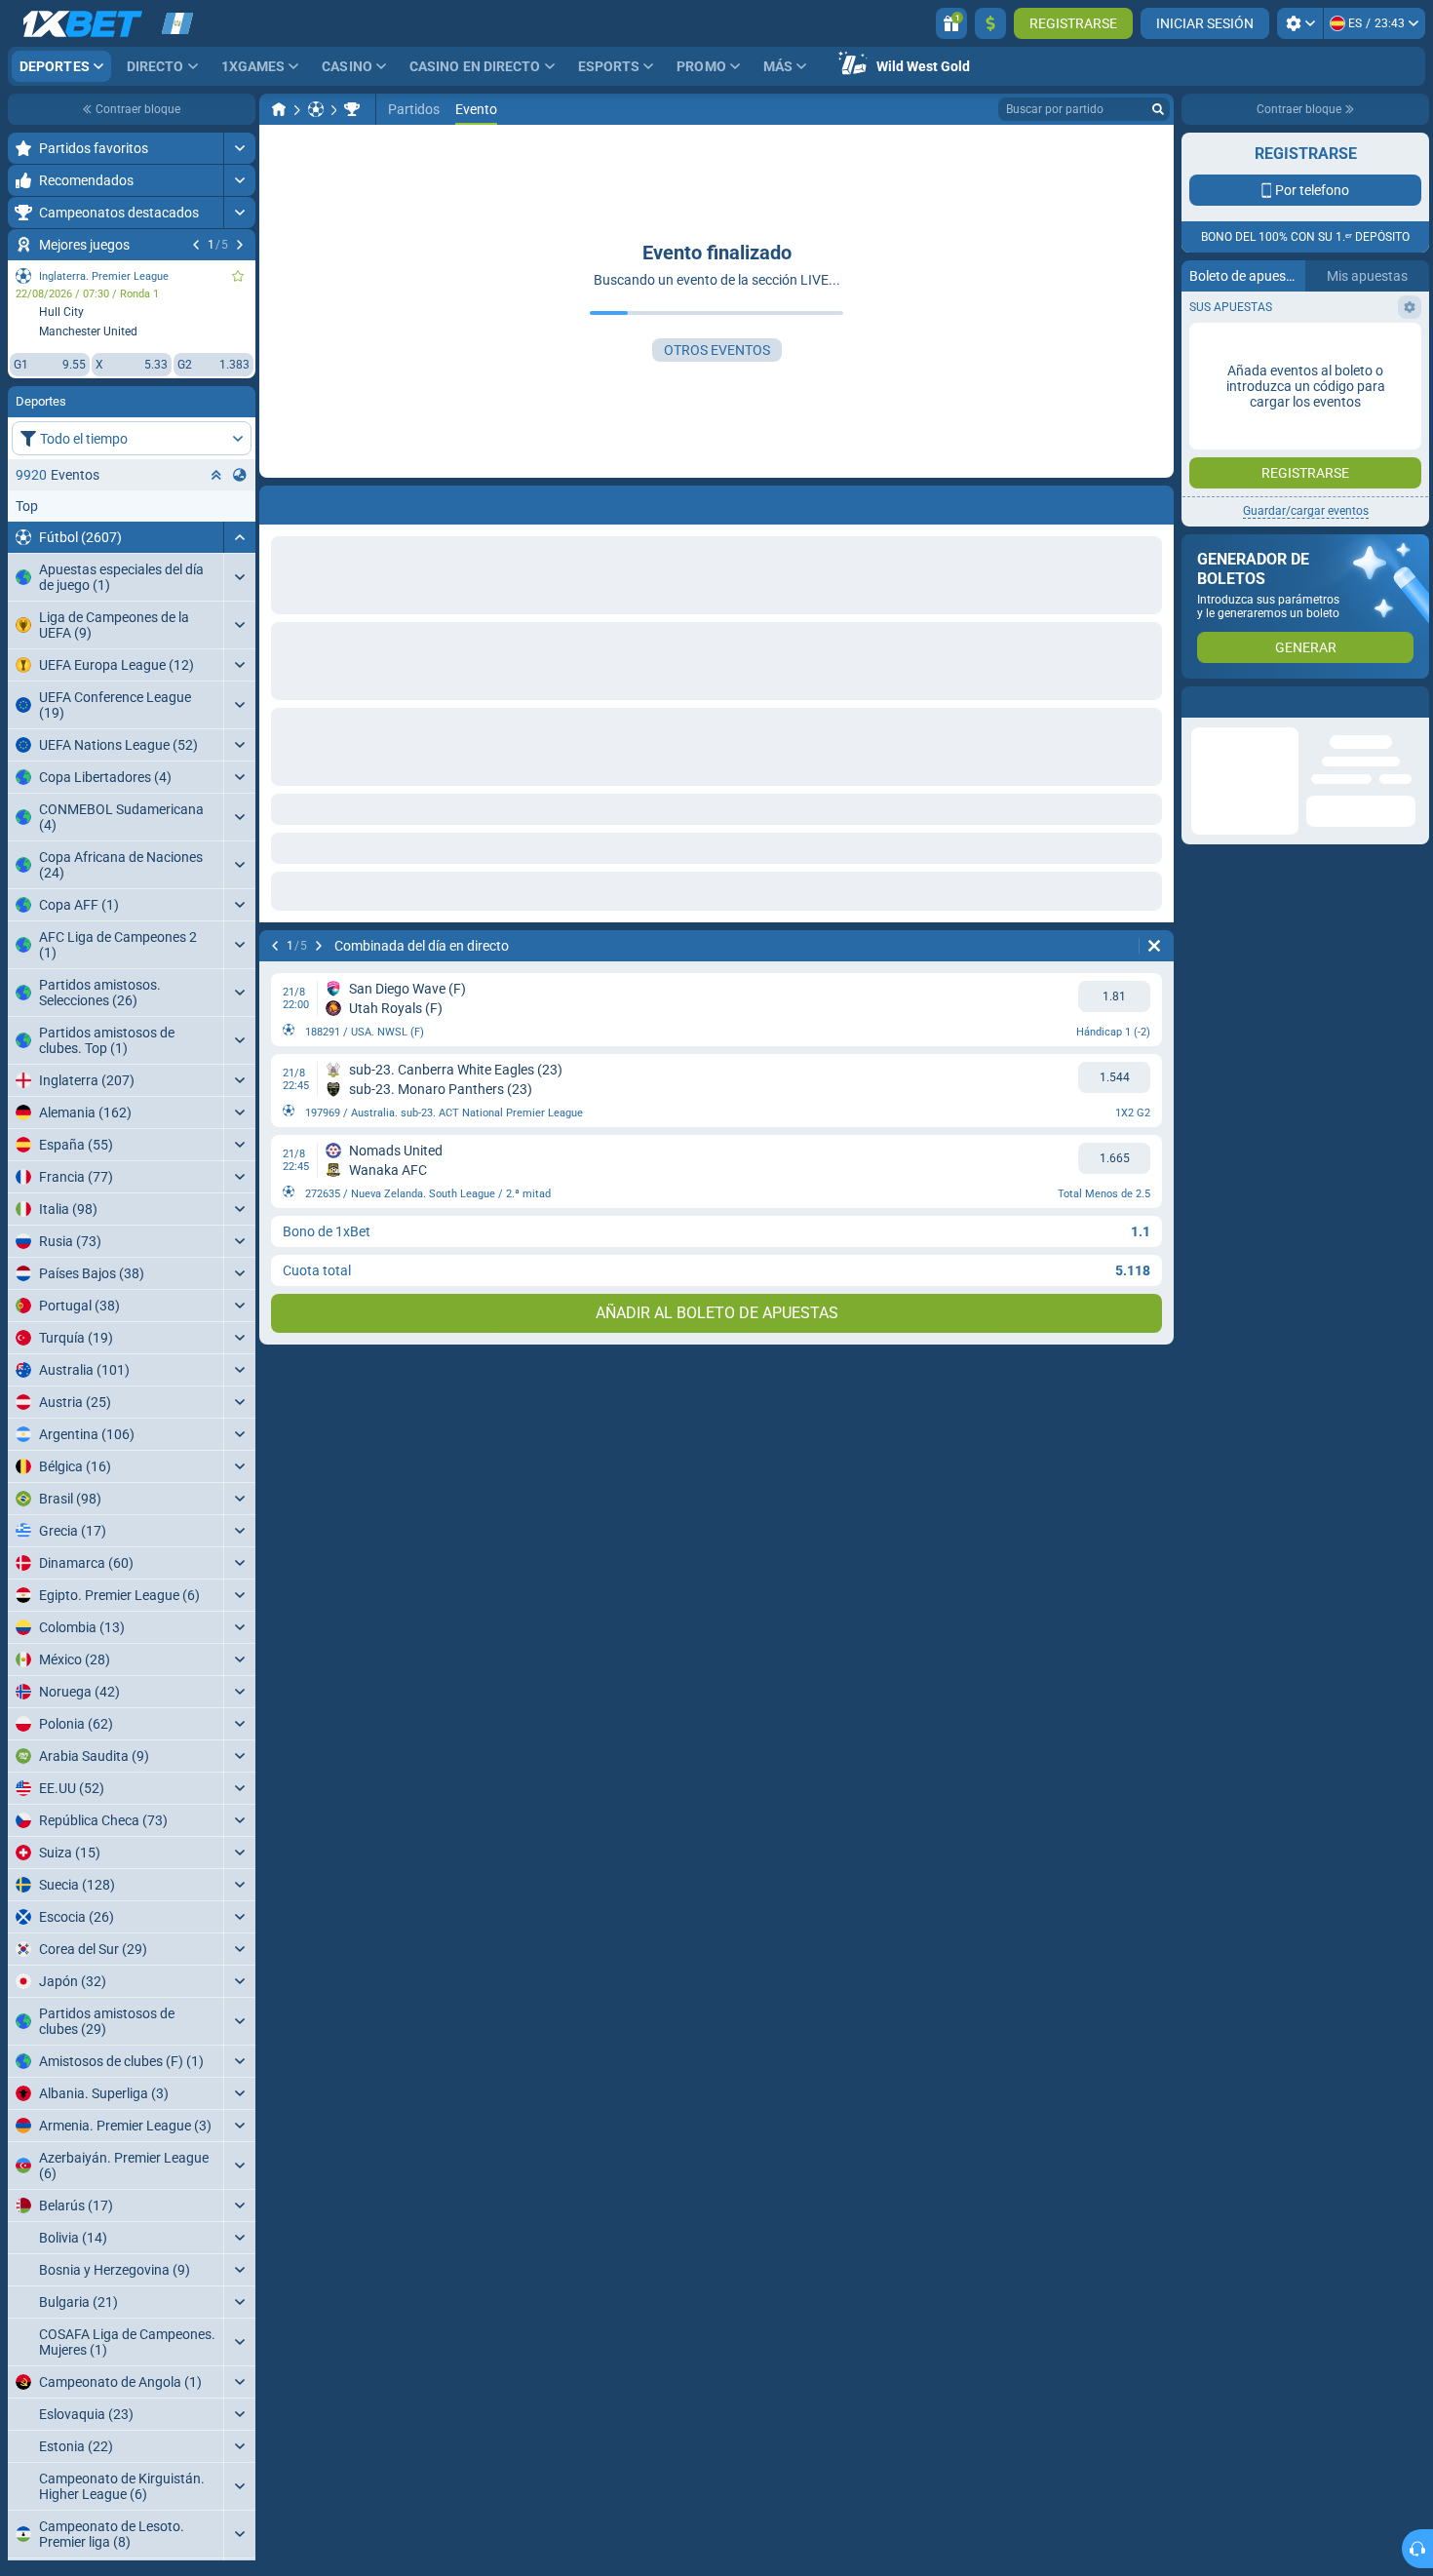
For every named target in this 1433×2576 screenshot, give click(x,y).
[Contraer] (239, 537)
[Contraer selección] (216, 475)
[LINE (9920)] (279, 109)
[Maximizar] (239, 148)
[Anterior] (196, 245)
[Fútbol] (316, 109)
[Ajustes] (1300, 23)
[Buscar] (1158, 109)
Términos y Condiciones (1298, 426)
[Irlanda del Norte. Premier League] (352, 109)
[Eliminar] (1154, 946)
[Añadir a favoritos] (238, 276)
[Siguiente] (240, 245)
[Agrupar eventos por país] (240, 475)
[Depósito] (990, 23)
